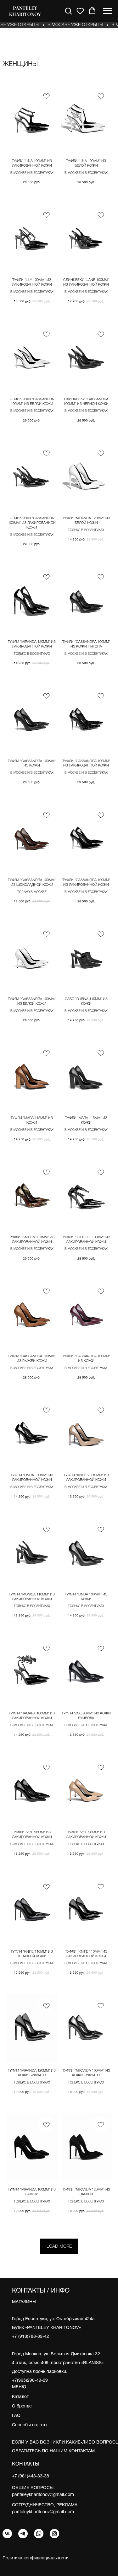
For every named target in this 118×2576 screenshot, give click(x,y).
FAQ (16, 2416)
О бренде (22, 2406)
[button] (68, 11)
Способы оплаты (30, 2425)
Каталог (20, 2397)
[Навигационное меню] (107, 11)
